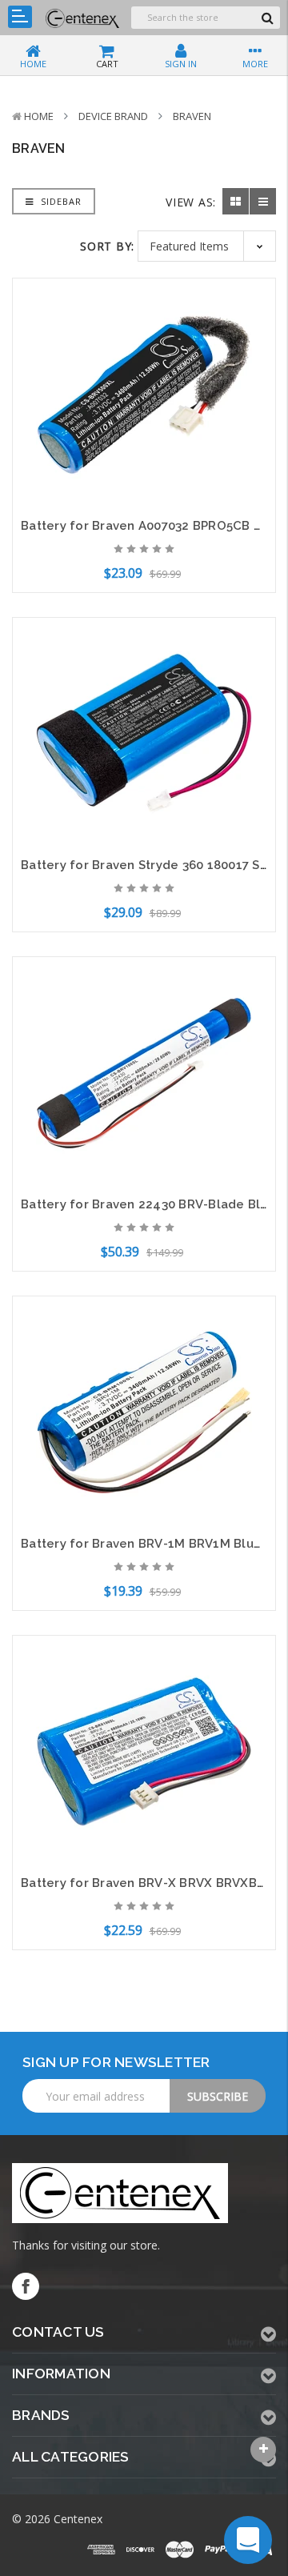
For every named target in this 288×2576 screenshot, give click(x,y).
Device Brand (113, 116)
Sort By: (107, 246)
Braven (192, 116)
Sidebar (60, 201)
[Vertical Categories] (20, 17)
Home (39, 116)
